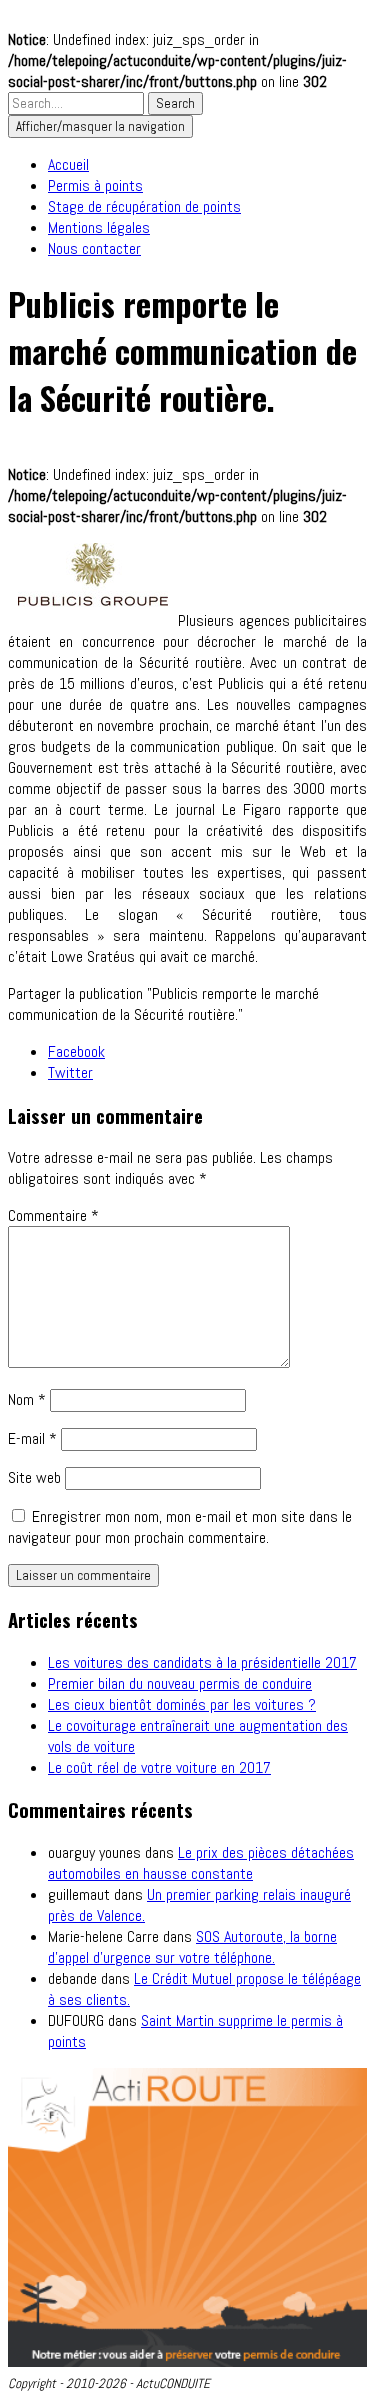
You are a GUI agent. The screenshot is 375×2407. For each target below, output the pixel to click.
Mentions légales (99, 227)
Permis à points (95, 185)
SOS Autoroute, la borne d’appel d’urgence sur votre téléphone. (192, 1947)
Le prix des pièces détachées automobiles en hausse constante (201, 1863)
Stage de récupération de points (144, 206)
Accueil (68, 164)
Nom (27, 1399)
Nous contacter (94, 248)
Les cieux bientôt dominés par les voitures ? (182, 1704)
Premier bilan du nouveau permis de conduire (180, 1683)
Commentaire (53, 1215)
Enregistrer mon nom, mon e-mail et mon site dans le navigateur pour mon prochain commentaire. (180, 1527)
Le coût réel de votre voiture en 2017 (159, 1767)
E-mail (32, 1438)
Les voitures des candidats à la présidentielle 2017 (202, 1662)
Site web (34, 1477)
